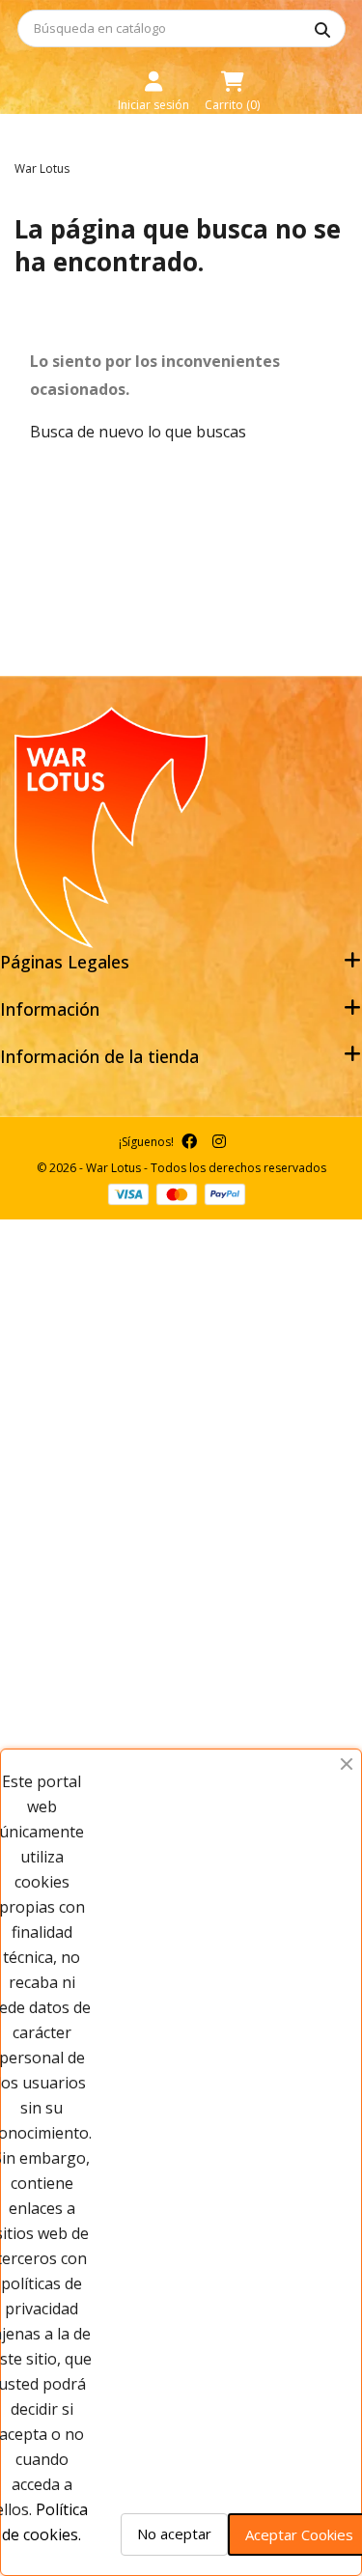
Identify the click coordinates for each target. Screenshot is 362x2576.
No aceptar (174, 2534)
